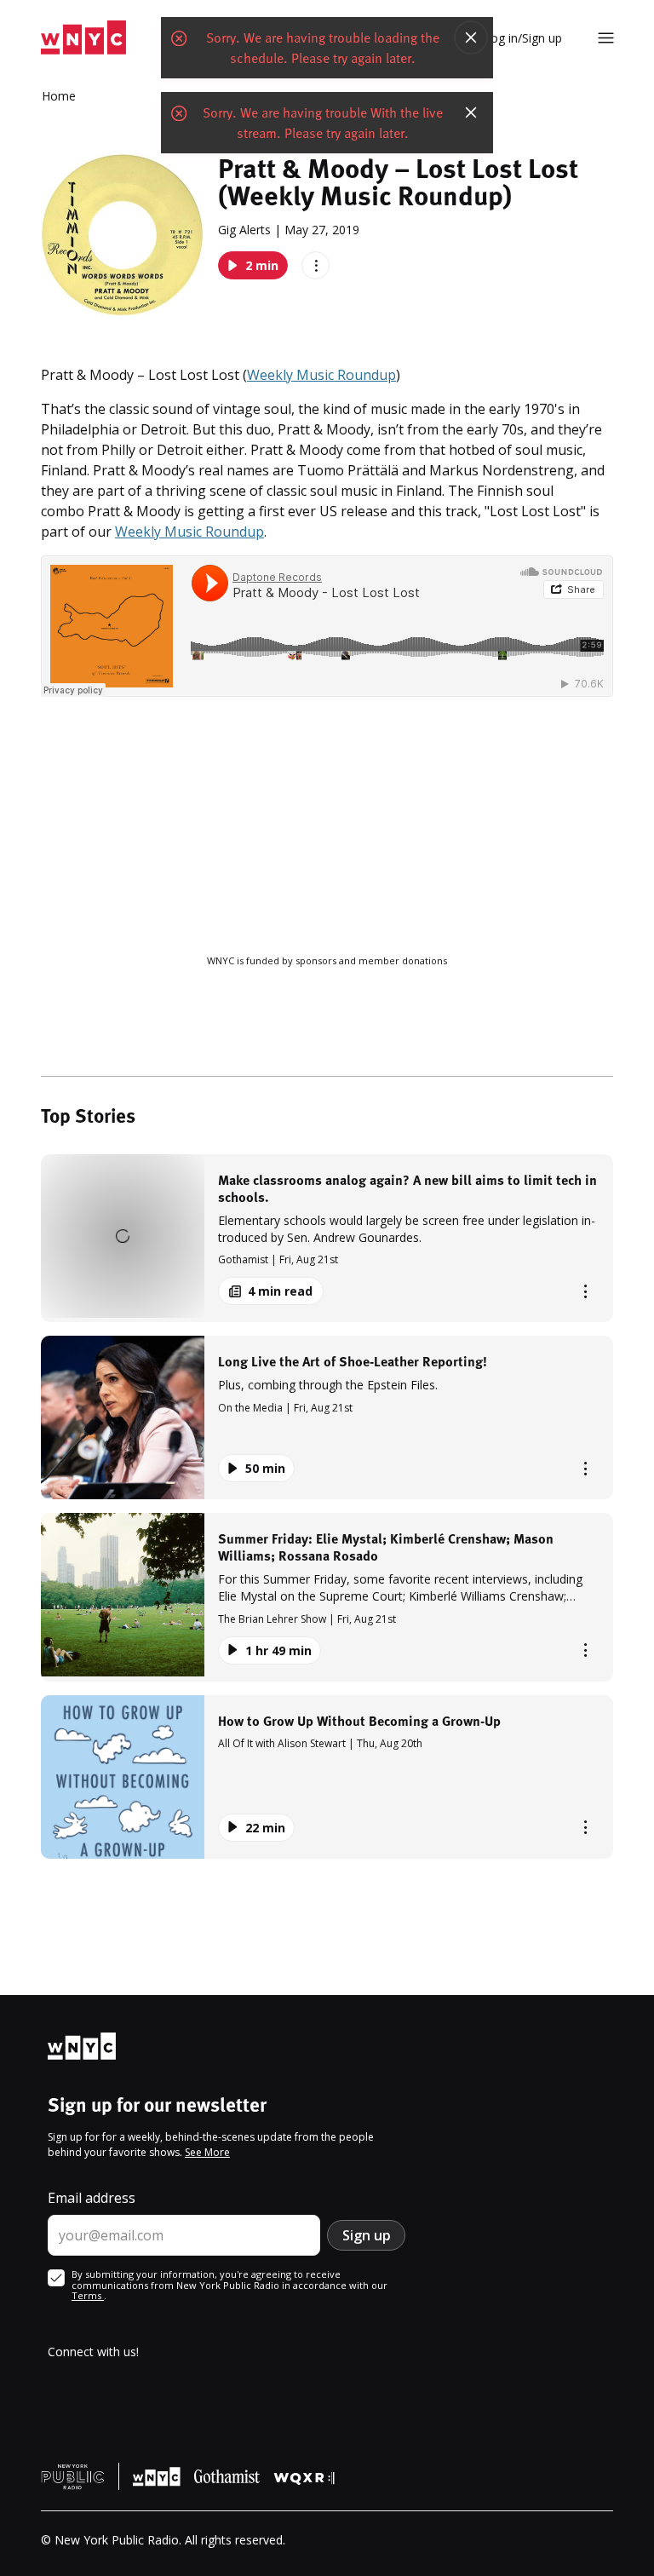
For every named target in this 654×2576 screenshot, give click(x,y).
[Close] (471, 37)
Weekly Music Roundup (321, 375)
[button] (327, 1238)
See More (207, 2152)
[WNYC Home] (83, 38)
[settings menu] (606, 38)
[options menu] (316, 265)
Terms (88, 2295)
